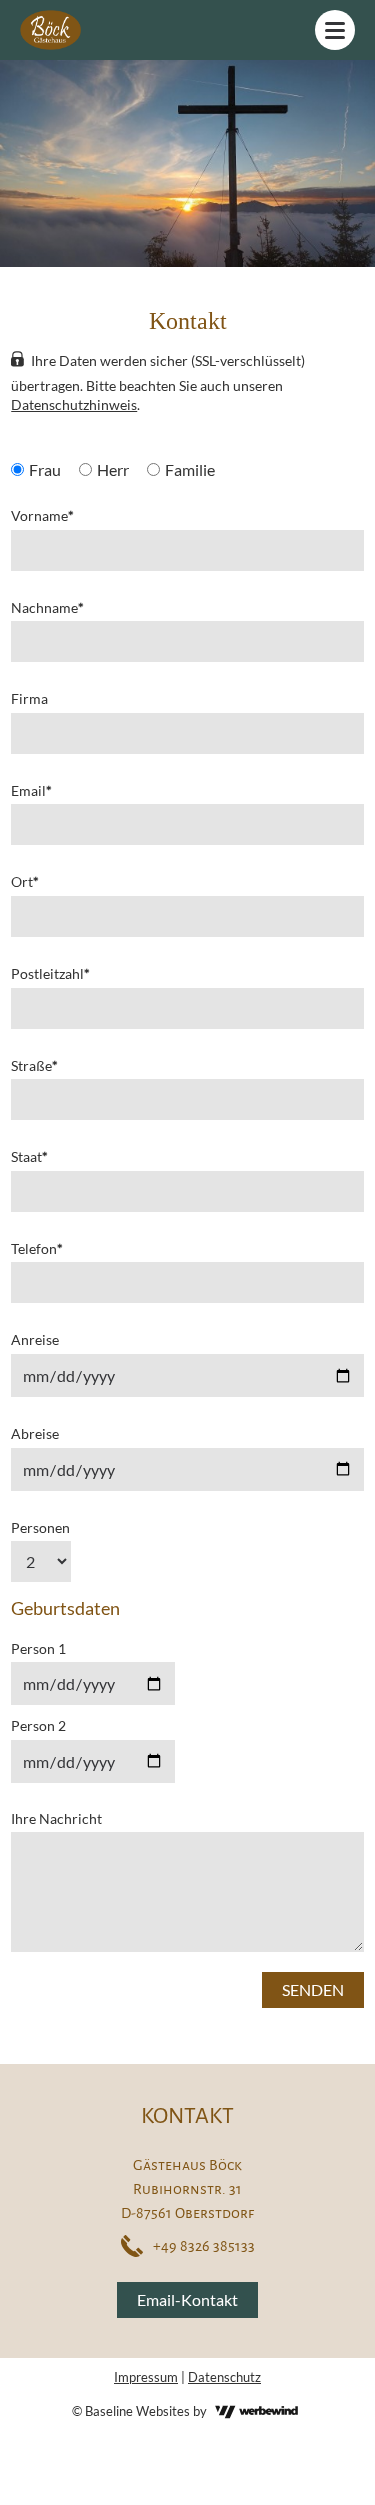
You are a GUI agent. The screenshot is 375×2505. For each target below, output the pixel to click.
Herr (113, 469)
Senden (313, 1989)
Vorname (42, 515)
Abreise (35, 1433)
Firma (29, 698)
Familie (190, 469)
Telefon (37, 1248)
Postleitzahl (50, 973)
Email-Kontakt (187, 2299)
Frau (45, 469)
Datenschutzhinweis (74, 404)
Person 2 (38, 1725)
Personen (40, 1527)
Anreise (35, 1339)
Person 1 (38, 1648)
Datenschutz (224, 2377)
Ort (25, 881)
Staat (29, 1156)
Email (31, 790)
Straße (34, 1065)
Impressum (146, 2377)
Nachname (47, 607)
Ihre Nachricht (56, 1818)
